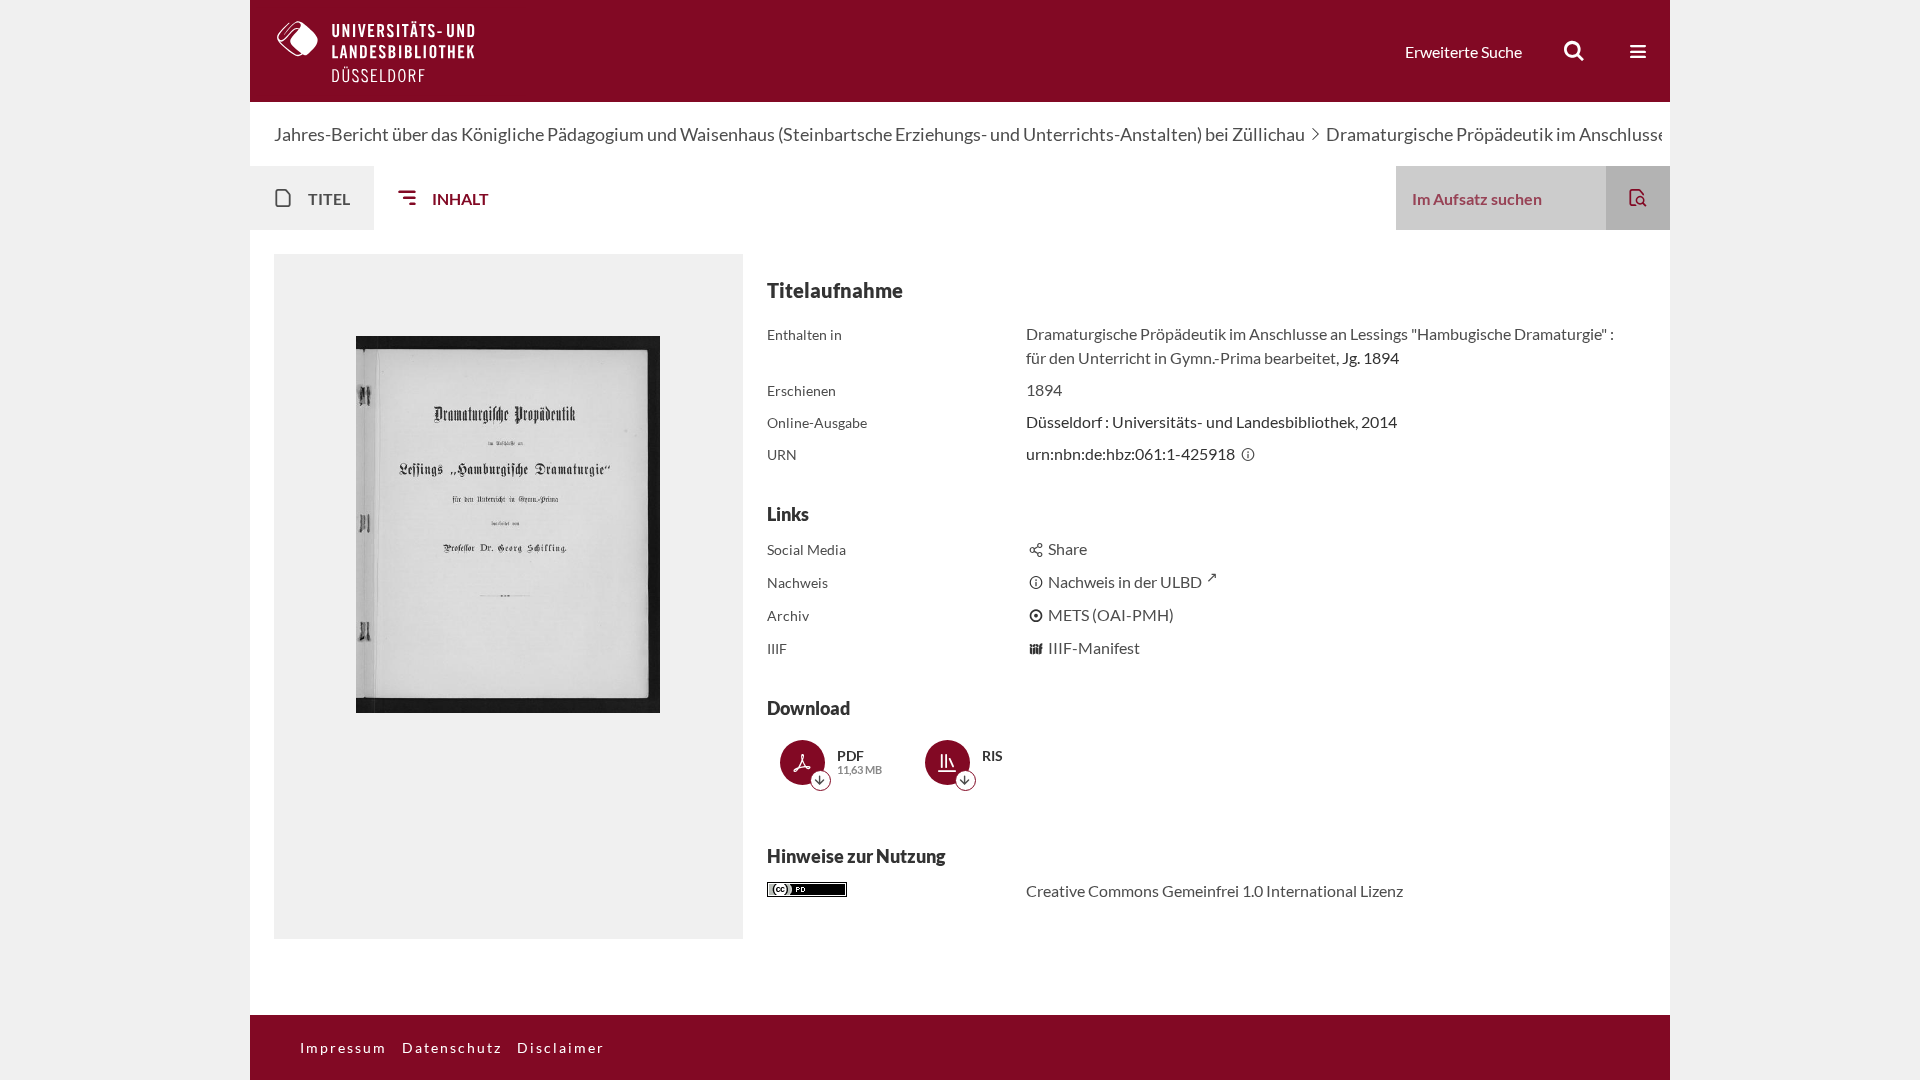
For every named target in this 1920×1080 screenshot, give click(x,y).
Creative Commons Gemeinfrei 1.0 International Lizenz (1214, 890)
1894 (1044, 389)
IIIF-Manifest (1094, 647)
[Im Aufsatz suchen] (1638, 198)
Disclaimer (561, 1047)
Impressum (343, 1047)
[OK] (1574, 51)
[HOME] (391, 51)
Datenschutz (452, 1047)
